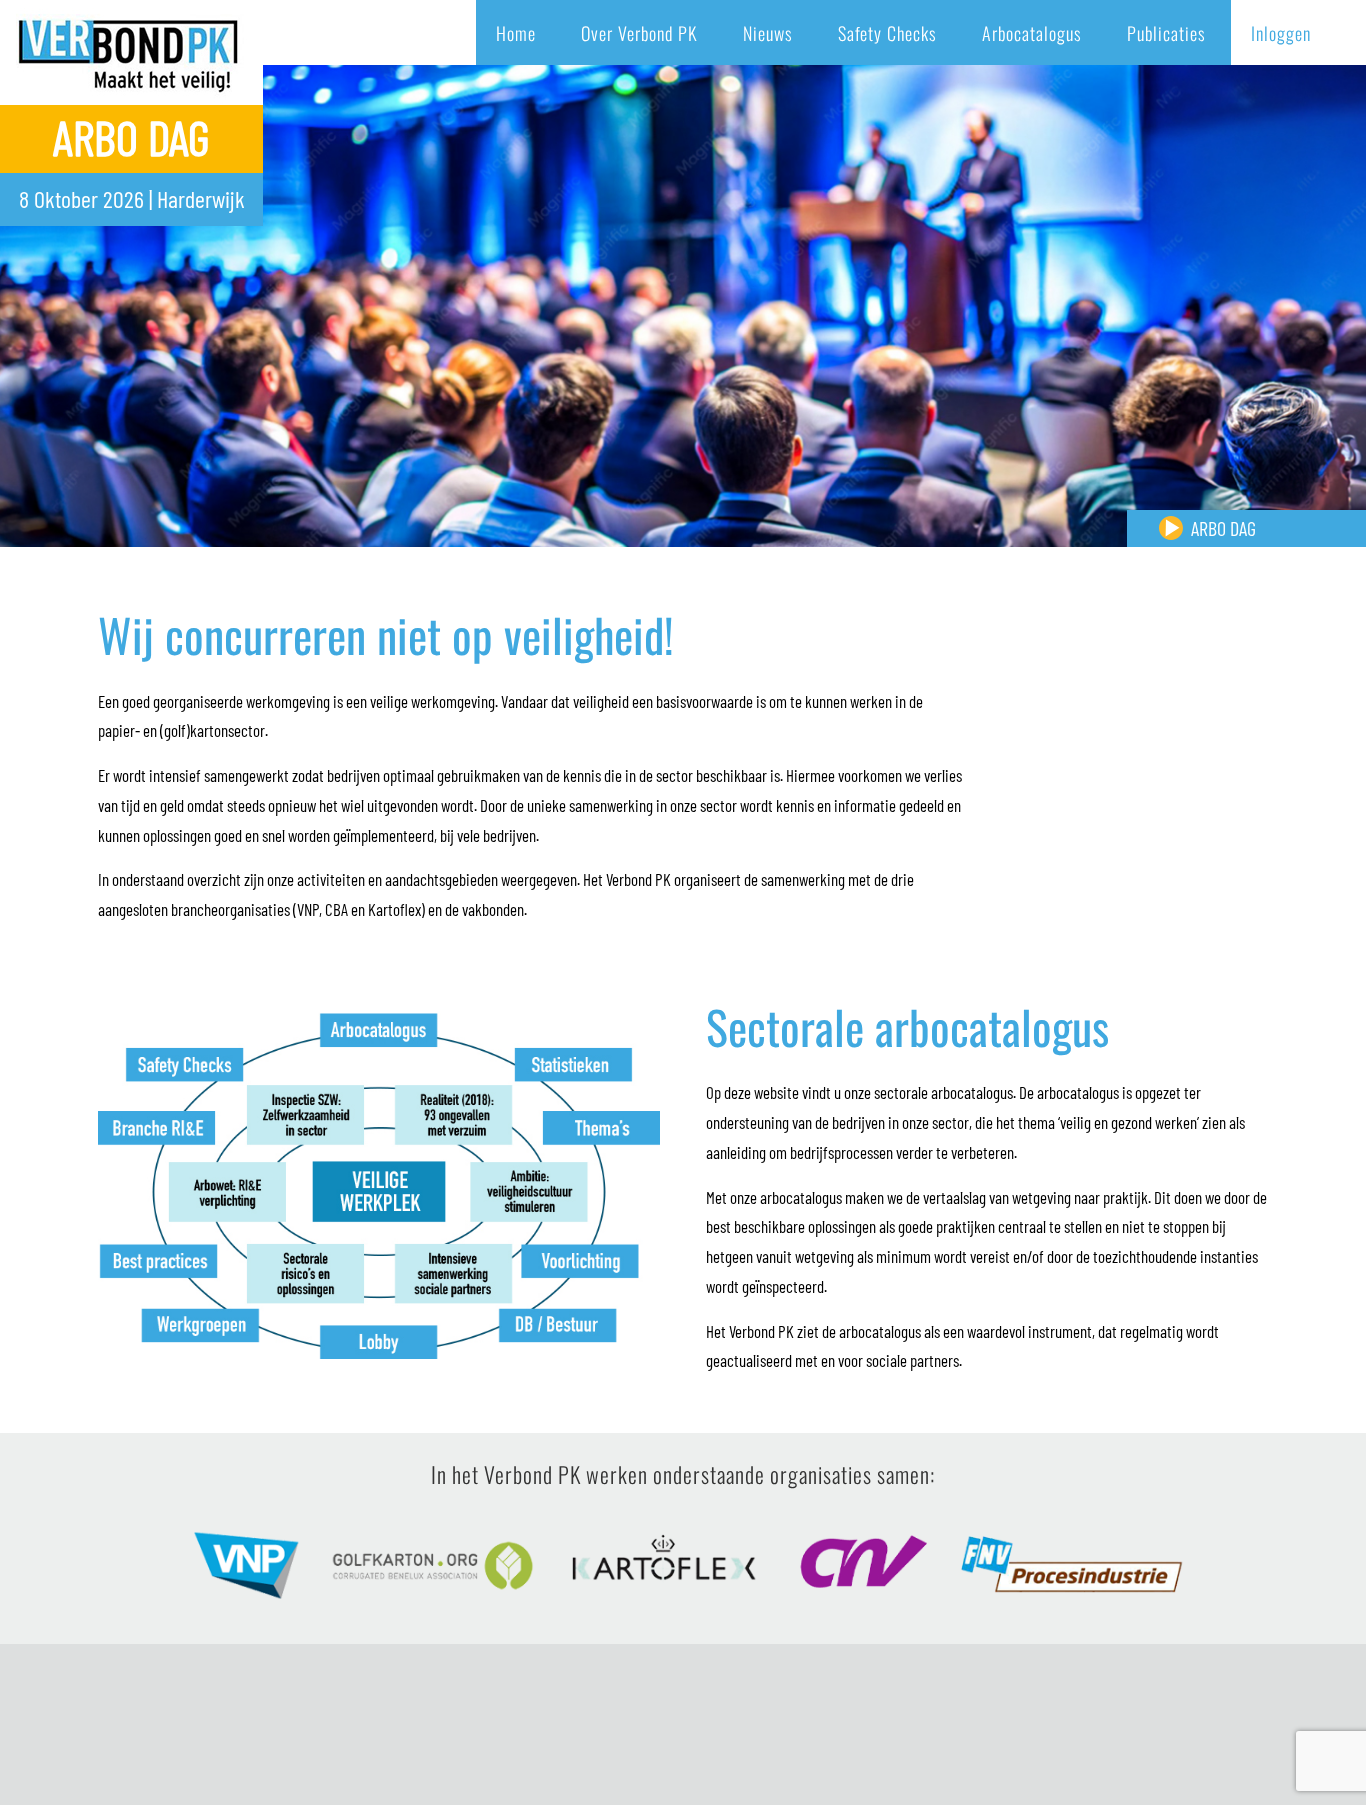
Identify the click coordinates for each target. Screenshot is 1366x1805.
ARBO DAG (1223, 528)
